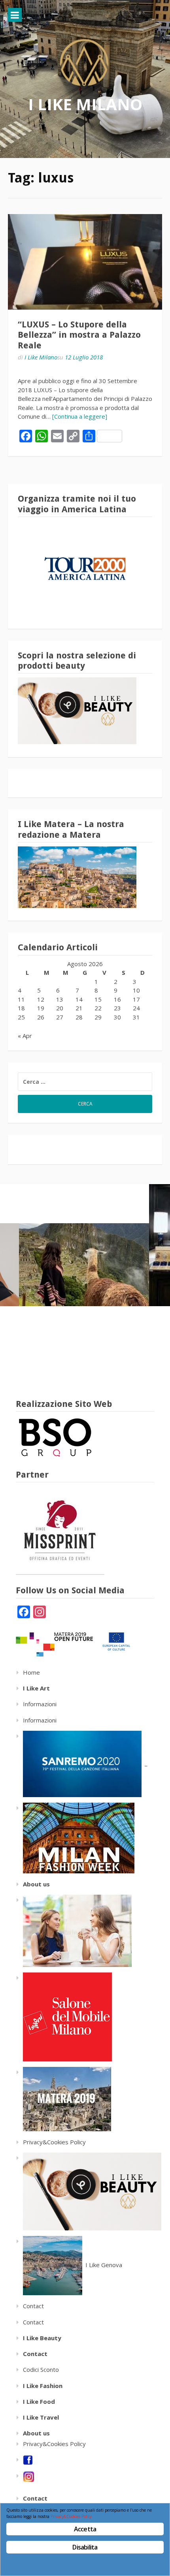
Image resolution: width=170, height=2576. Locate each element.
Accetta (85, 2529)
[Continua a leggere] (80, 416)
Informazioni (40, 1704)
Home (31, 1672)
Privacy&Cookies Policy (54, 2142)
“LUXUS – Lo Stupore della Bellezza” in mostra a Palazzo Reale (79, 335)
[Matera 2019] (63, 2098)
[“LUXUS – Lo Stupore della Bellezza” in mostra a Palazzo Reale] (85, 262)
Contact (33, 2306)
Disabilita (85, 2547)
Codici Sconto (41, 2369)
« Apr (25, 1036)
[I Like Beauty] (89, 2191)
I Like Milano (85, 104)
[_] (75, 1837)
